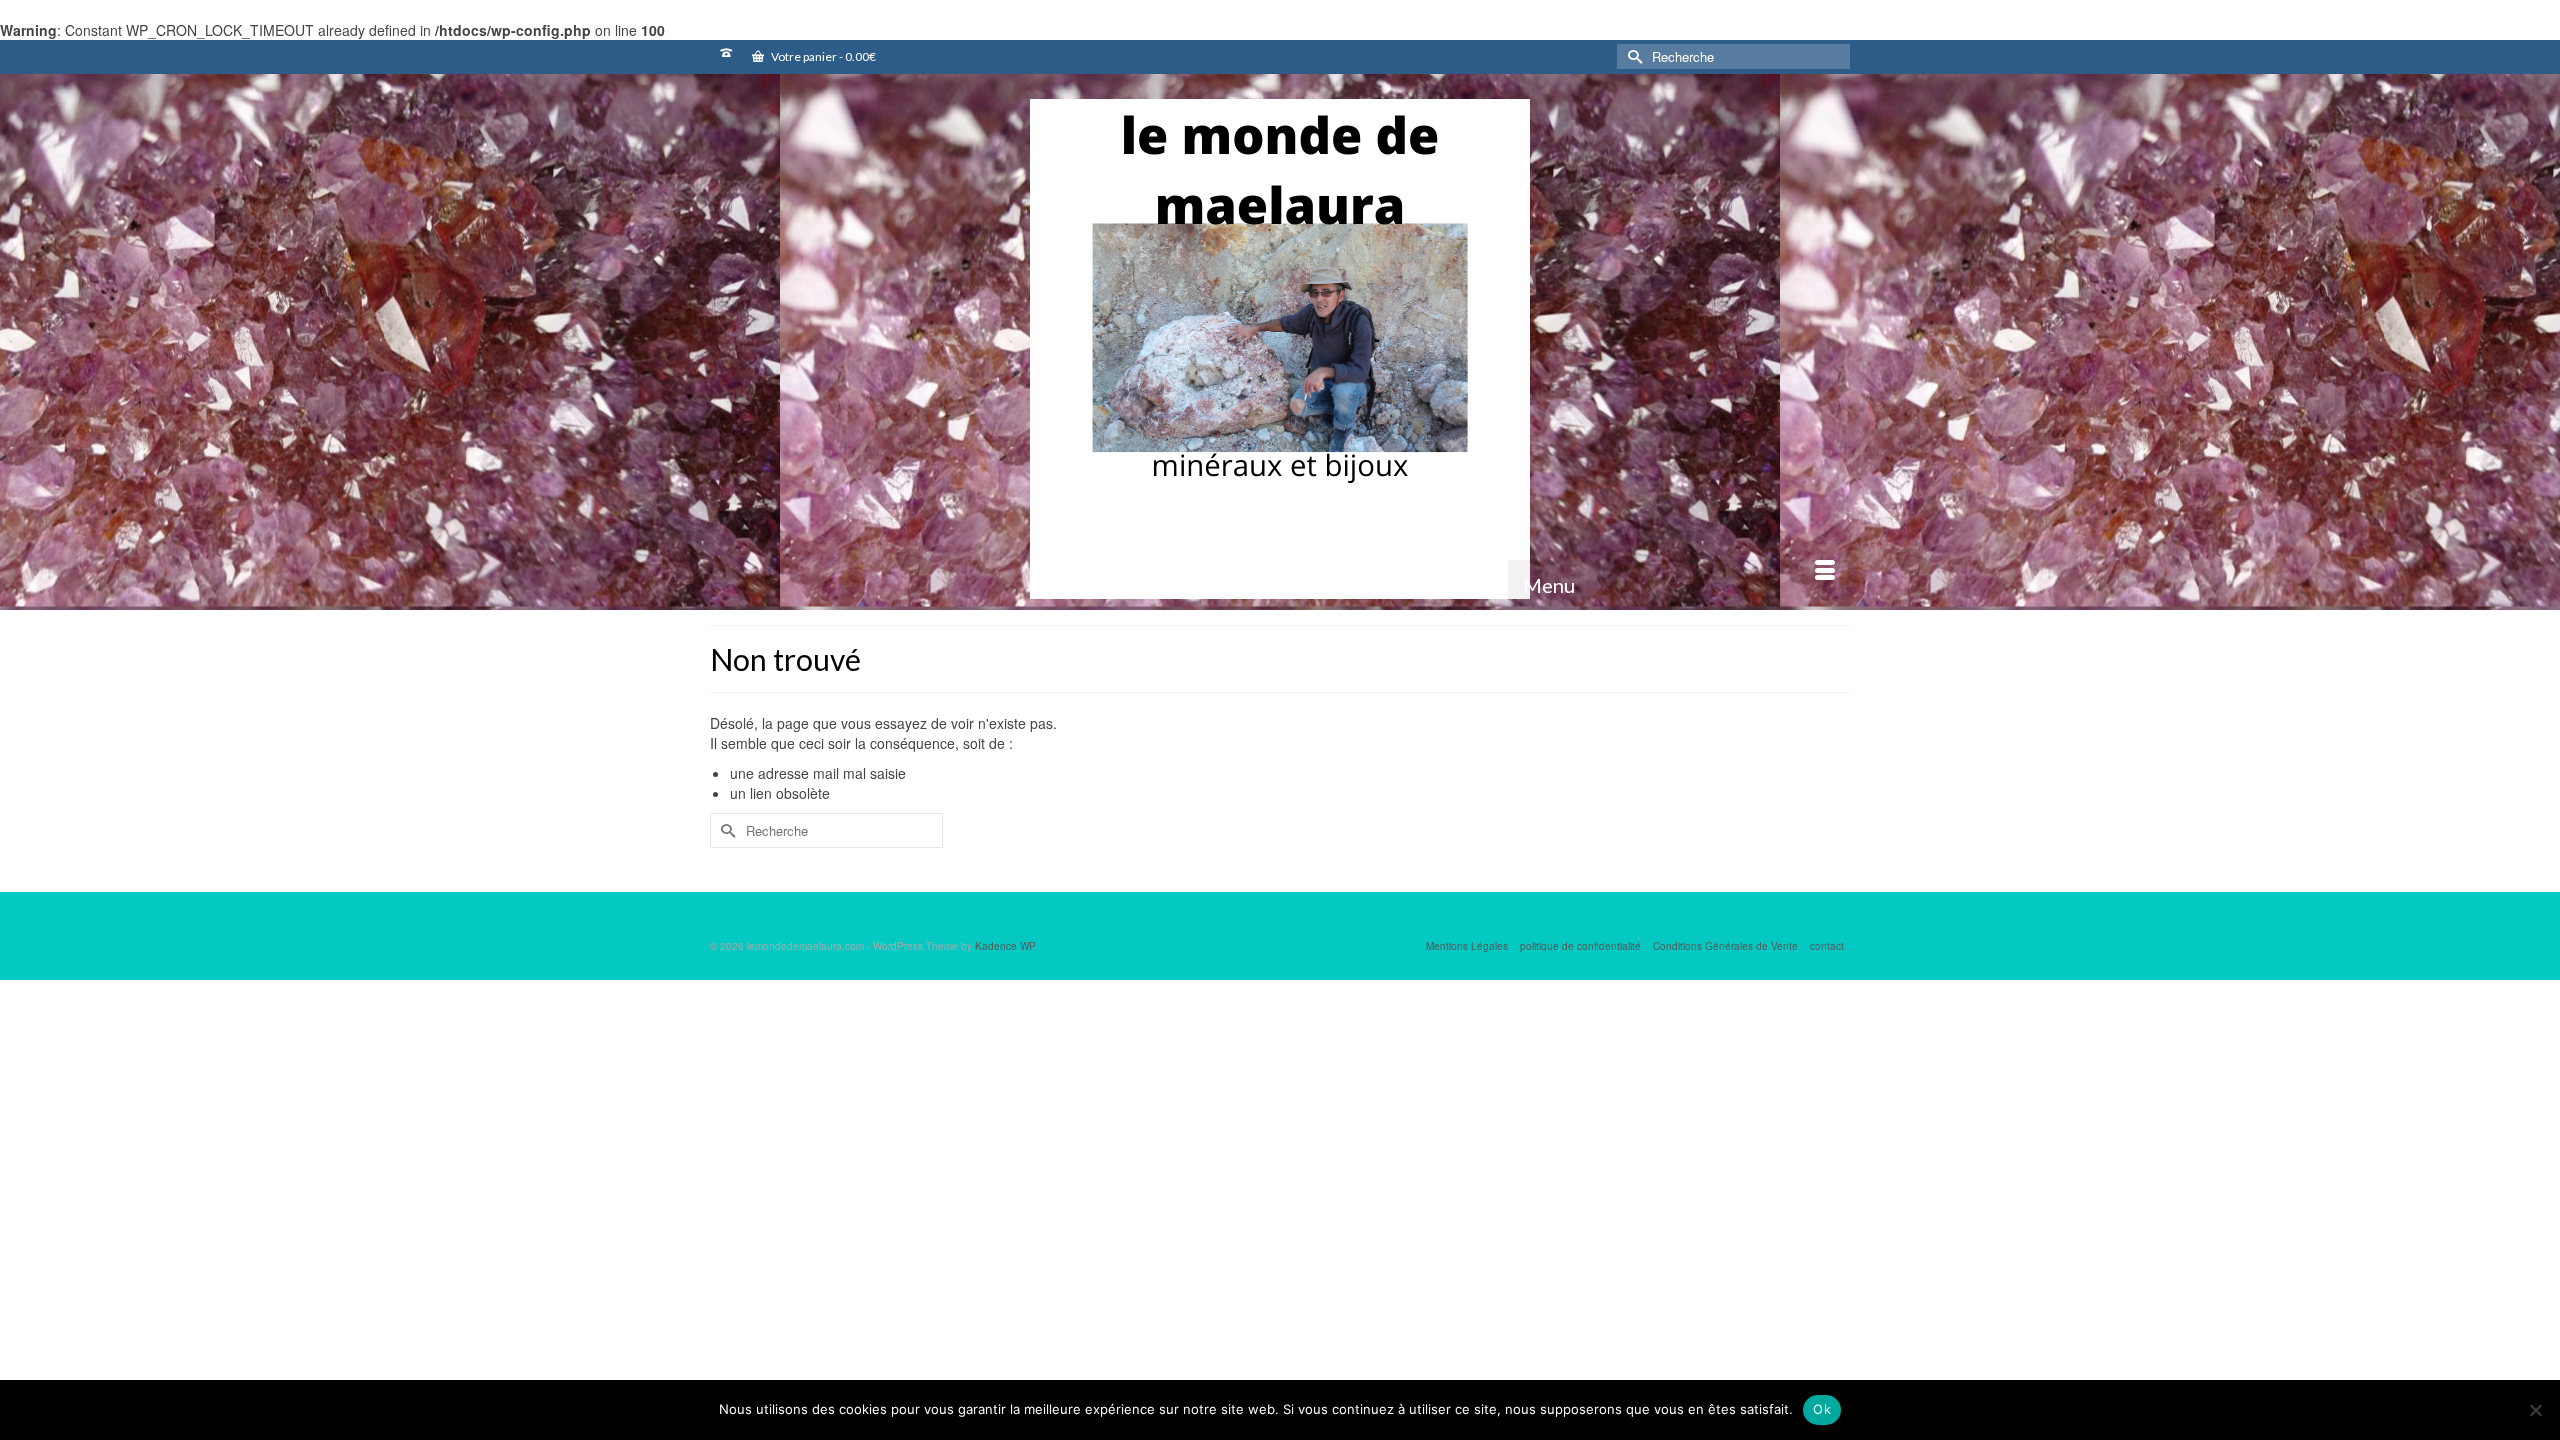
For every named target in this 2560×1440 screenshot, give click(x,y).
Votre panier (822, 56)
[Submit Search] (1632, 56)
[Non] (2535, 1410)
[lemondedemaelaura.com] (1280, 349)
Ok (1822, 1409)
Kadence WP (1005, 946)
